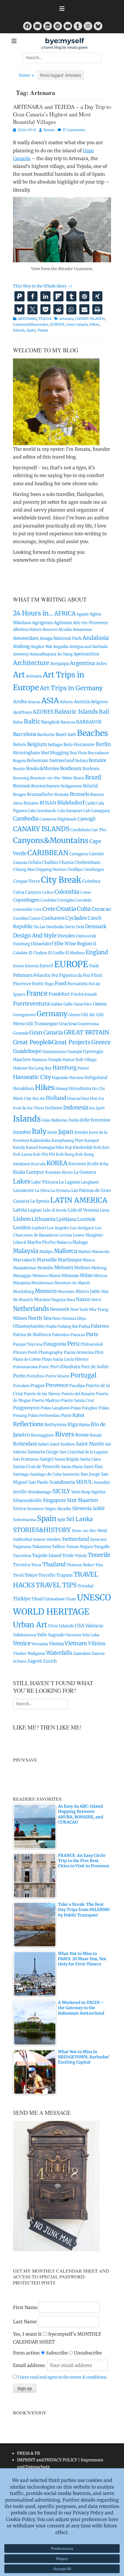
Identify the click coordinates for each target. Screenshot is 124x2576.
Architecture (31, 663)
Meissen (64, 1267)
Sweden (54, 1539)
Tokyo (31, 1575)
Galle (68, 1004)
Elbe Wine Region (73, 944)
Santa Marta (72, 1467)
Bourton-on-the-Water (51, 778)
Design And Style (35, 935)
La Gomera (85, 1172)
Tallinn (59, 1547)
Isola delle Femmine (90, 1120)
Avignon (99, 702)
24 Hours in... (33, 613)
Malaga (80, 1242)
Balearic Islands (76, 712)
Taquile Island (47, 1555)
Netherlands (31, 1309)
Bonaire (97, 760)
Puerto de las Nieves (42, 1394)
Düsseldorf (42, 944)
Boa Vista (78, 753)
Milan (86, 1275)
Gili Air (88, 1015)
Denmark (96, 926)
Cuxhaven (53, 918)
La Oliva (42, 1191)
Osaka (51, 1326)
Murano (42, 1299)
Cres (37, 909)
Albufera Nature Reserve (35, 630)
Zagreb (35, 1661)
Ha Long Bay (40, 1068)
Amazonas (82, 630)
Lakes (22, 1181)
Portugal (83, 1375)
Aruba (20, 701)
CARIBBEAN (48, 853)
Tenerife (99, 1555)
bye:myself (64, 41)
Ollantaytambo (29, 1326)
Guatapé (75, 1052)
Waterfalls (59, 1653)
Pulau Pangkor (84, 1408)
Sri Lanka (80, 1519)
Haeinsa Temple (47, 1060)
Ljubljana (66, 1219)
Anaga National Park (61, 638)
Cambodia (26, 819)
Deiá (80, 927)
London (22, 1227)
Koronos (77, 1164)
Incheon (54, 1108)
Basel (61, 734)
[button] (19, 296)
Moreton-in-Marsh (72, 1283)
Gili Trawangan (42, 1024)
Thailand (54, 1564)
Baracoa (68, 722)
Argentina (82, 663)
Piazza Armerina (79, 1352)
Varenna (73, 1635)
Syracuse (98, 1539)
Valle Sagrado (51, 1635)
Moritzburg (24, 1292)
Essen (18, 966)
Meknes (82, 1268)
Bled (45, 753)
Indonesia (76, 1107)
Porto (19, 1376)
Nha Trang (99, 1310)
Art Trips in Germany (71, 688)
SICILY (61, 1491)
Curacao (101, 909)
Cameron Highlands (58, 819)
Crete (49, 909)
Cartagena (79, 854)
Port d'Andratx (65, 1367)
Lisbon (22, 1219)
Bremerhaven (45, 786)
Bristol (90, 786)
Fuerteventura (31, 1004)
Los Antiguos (82, 1228)
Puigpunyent (26, 1408)
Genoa (100, 1004)
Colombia (67, 892)
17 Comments (74, 130)
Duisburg (21, 944)
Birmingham (27, 753)
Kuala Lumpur (29, 1172)
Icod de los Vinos (29, 1108)
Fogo (49, 984)
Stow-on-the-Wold (89, 1531)
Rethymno (56, 1425)
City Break (61, 880)
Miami (54, 1276)
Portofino (36, 1376)
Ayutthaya (22, 712)
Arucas (34, 702)
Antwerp (21, 654)
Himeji (62, 1089)
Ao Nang (65, 654)
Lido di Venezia (84, 1210)
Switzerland (75, 1539)
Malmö (84, 1252)
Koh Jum (101, 1147)
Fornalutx (77, 984)
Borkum (91, 768)
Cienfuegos (94, 870)
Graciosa (68, 1024)
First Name (25, 2307)
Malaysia (26, 1251)
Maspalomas (25, 1268)
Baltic (32, 721)
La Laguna (69, 1182)
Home (27, 75)
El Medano (75, 953)
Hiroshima (80, 1088)
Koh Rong (65, 1154)
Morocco (46, 1291)
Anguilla (61, 647)
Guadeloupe (27, 1051)
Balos (18, 722)
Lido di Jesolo (55, 1210)
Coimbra (91, 881)
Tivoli (18, 1575)
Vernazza (40, 1644)
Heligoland (96, 1077)
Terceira (22, 1565)
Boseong (21, 778)
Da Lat (40, 927)
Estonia (32, 966)
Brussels (80, 794)
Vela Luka (91, 1635)
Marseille (47, 1260)
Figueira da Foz (75, 975)
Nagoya (59, 1300)
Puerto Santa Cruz (77, 1400)
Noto (57, 1319)
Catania (20, 863)
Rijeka (84, 1425)
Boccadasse (98, 753)
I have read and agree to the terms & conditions (62, 2377)
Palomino (61, 1335)
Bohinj (81, 761)
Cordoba (48, 900)
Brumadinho (40, 794)
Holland (56, 1098)
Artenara (66, 319)
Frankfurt (59, 994)
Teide (68, 1555)
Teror (36, 1565)
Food (61, 983)
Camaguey (100, 811)
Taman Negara (79, 1547)
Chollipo (75, 870)
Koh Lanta (22, 1154)
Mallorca (65, 1251)
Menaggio (22, 1276)
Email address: (30, 2365)
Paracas (78, 1335)
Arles (101, 663)
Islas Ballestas (55, 1120)
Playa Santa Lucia (58, 1359)
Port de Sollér (95, 1367)
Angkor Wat (41, 647)
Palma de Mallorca (32, 1334)
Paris (92, 1334)
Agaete (83, 614)
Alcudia (65, 630)
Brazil (93, 777)
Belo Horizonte (79, 744)
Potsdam (21, 1386)
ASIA (50, 700)
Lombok (86, 1219)
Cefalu (34, 862)
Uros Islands (61, 1626)
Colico (48, 892)
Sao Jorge (90, 1474)
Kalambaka (40, 1140)
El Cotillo (56, 953)
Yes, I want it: (28, 2334)
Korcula (38, 1164)
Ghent (74, 1015)
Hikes (94, 324)
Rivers (65, 1434)
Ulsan (71, 1599)
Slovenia (82, 1508)
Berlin (103, 744)
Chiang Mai (24, 870)
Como (86, 892)
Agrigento (43, 623)
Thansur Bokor (80, 1565)
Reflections (28, 1424)
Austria (82, 702)
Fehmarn (23, 975)
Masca (89, 1260)
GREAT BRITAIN (86, 1032)
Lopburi (39, 1228)
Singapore (54, 1500)
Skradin (64, 1509)
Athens (66, 702)
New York (79, 1310)
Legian (35, 1210)
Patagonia (55, 1344)
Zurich (50, 1661)
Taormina (22, 1556)
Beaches (93, 733)
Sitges (50, 1509)
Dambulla (55, 927)
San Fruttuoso (26, 1459)
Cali (87, 811)
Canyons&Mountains (31, 324)
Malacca (64, 1242)
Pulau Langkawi (55, 1408)
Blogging (59, 753)
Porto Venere (58, 1376)
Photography (51, 1352)
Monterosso (42, 1283)
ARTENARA (27, 319)
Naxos (83, 1299)
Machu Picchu (41, 1242)
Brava (79, 778)
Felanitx (42, 975)
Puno (66, 1415)
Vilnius (97, 1644)
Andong (21, 646)
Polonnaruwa (25, 1367)
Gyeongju (93, 1051)
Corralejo (83, 900)
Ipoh (100, 1108)
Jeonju (81, 1132)
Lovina (66, 1235)
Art (19, 675)
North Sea (40, 1318)
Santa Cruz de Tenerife (36, 1466)
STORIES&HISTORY (42, 1530)
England (97, 952)
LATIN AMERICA (79, 1200)
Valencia (94, 1626)
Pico (99, 1352)
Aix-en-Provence (91, 623)
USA (80, 1626)
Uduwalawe (54, 1599)
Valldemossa (25, 1635)
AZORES (43, 712)
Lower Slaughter (88, 1235)
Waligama (36, 1653)
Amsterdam (26, 638)
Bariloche (46, 735)
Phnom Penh (25, 1352)
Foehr (38, 984)
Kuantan (53, 1172)
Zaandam (82, 1653)
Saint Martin (90, 1444)
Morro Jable (88, 1291)
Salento (20, 1452)
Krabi (93, 1164)
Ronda (96, 1435)
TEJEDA (45, 319)
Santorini (71, 1474)
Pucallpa (77, 1386)
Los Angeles (58, 1228)
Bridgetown (71, 786)
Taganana (22, 1547)
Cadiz (90, 803)
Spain (31, 330)
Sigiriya (98, 1492)
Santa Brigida (67, 1459)
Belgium (37, 744)
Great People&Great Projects (52, 1042)
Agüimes (63, 623)
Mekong (99, 1268)
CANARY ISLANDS (90, 319)
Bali (104, 712)
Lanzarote (24, 1190)
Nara (71, 1300)
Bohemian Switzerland (51, 760)
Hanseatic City (32, 1077)
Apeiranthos (86, 654)
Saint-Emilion (62, 1444)
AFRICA (65, 613)
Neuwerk (60, 1309)
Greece (101, 1042)
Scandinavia (62, 1482)
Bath (72, 735)
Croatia (66, 909)
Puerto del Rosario (78, 1394)
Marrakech (24, 1260)
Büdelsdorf (71, 803)
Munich (26, 1300)
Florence (22, 984)
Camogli (87, 819)
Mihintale (70, 1276)
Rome (82, 1435)
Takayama (42, 1547)
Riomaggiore (42, 1435)
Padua (84, 1326)
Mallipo (46, 1252)
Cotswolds (23, 909)
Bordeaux (71, 768)
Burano (31, 803)
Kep (68, 1147)
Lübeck (20, 1242)
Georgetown (24, 1015)
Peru (73, 1344)
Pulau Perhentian (44, 1416)
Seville (20, 1492)
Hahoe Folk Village (80, 1060)
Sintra (19, 1508)
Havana (76, 1078)
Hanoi (83, 1068)
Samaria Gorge (43, 1452)
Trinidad (86, 1586)
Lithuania (43, 1219)
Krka (104, 1164)
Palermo (100, 1326)
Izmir (52, 1132)
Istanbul (22, 1132)
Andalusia (96, 638)
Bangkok (50, 722)
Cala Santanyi (70, 811)
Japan (66, 1132)
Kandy (19, 1147)
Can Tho (99, 830)
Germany (52, 1014)
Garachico (83, 1004)
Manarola (100, 1252)
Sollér (99, 1508)
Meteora (40, 1276)
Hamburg (65, 1068)
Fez (55, 975)
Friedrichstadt (84, 994)
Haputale (60, 1078)
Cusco (35, 918)
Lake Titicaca (45, 1182)
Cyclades (76, 918)
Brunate (62, 795)
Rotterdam (25, 1444)
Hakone (20, 1068)
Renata (49, 130)
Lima (105, 1210)
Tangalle (102, 1547)
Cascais (96, 854)
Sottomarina (25, 1520)
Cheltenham (87, 862)
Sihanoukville (27, 1500)
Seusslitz (102, 1482)
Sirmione (35, 1509)
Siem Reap (81, 1492)
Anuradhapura (43, 654)
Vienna (56, 1644)
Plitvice (82, 1359)
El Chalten (38, 953)
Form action (26, 2353)
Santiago (21, 1474)
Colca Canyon (27, 892)
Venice (22, 1643)
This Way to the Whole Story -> (43, 286)
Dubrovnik (86, 936)
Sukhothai (22, 1539)
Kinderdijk (83, 1147)
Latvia (20, 1210)
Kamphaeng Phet (67, 1140)
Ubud (37, 1599)
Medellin (45, 1268)
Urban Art (30, 1625)
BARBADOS (89, 722)
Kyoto (67, 1172)
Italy (39, 1131)
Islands (19, 330)
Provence (57, 1385)
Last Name (25, 2322)
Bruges (19, 795)
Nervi (96, 1300)
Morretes (66, 1292)
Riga (73, 1424)
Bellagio (55, 745)
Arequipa (60, 663)
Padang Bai (68, 1326)
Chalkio (50, 862)
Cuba (84, 909)
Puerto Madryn (46, 1400)
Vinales (20, 1653)
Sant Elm (93, 1466)
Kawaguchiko (51, 1147)
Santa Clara (90, 1459)
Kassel (32, 1147)
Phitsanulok (92, 1344)
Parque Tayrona (28, 1344)
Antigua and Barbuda (88, 647)
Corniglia (65, 900)
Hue (94, 1099)
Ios (92, 1108)
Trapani (64, 1575)
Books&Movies (43, 768)
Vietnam (76, 1643)
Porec (44, 1367)
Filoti (97, 975)
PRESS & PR (29, 2453)
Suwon (39, 1539)
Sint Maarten (82, 1500)
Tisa (99, 1565)
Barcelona (25, 734)
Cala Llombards (42, 811)
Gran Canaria (77, 324)
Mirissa (100, 1276)
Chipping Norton (50, 870)
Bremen (22, 786)
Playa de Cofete (27, 1359)
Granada (21, 1033)
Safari (43, 1444)
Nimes (20, 1318)
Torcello (47, 1575)
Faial (94, 966)
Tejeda (43, 330)
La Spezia (40, 1201)
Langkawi (90, 1182)
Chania (66, 862)
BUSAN (48, 803)
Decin (70, 927)
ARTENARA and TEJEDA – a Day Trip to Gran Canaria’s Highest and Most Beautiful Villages (62, 114)
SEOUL (84, 1482)
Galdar (57, 1004)
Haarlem (22, 1059)
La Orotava (60, 1191)
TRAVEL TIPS (56, 1585)
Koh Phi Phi (44, 1154)
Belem (20, 744)
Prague (37, 1385)
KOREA (57, 1163)
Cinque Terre (27, 881)
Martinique (70, 1260)
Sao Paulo (38, 1482)
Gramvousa (88, 1024)
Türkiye (22, 1599)
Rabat (78, 1415)
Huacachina (78, 1099)
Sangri (47, 1459)
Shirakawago (40, 1492)
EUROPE (57, 324)
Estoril (46, 966)
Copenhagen (26, 900)
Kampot (92, 1140)
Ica (101, 1099)
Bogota (19, 761)
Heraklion (24, 1088)
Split (61, 1520)
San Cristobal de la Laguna (83, 1452)
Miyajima (22, 1283)
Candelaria (80, 830)
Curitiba (20, 918)
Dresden (66, 936)
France (37, 993)
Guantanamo (54, 1052)
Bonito (19, 769)
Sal (108, 1444)
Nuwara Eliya (74, 1319)
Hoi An (39, 1099)
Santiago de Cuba (46, 1474)
